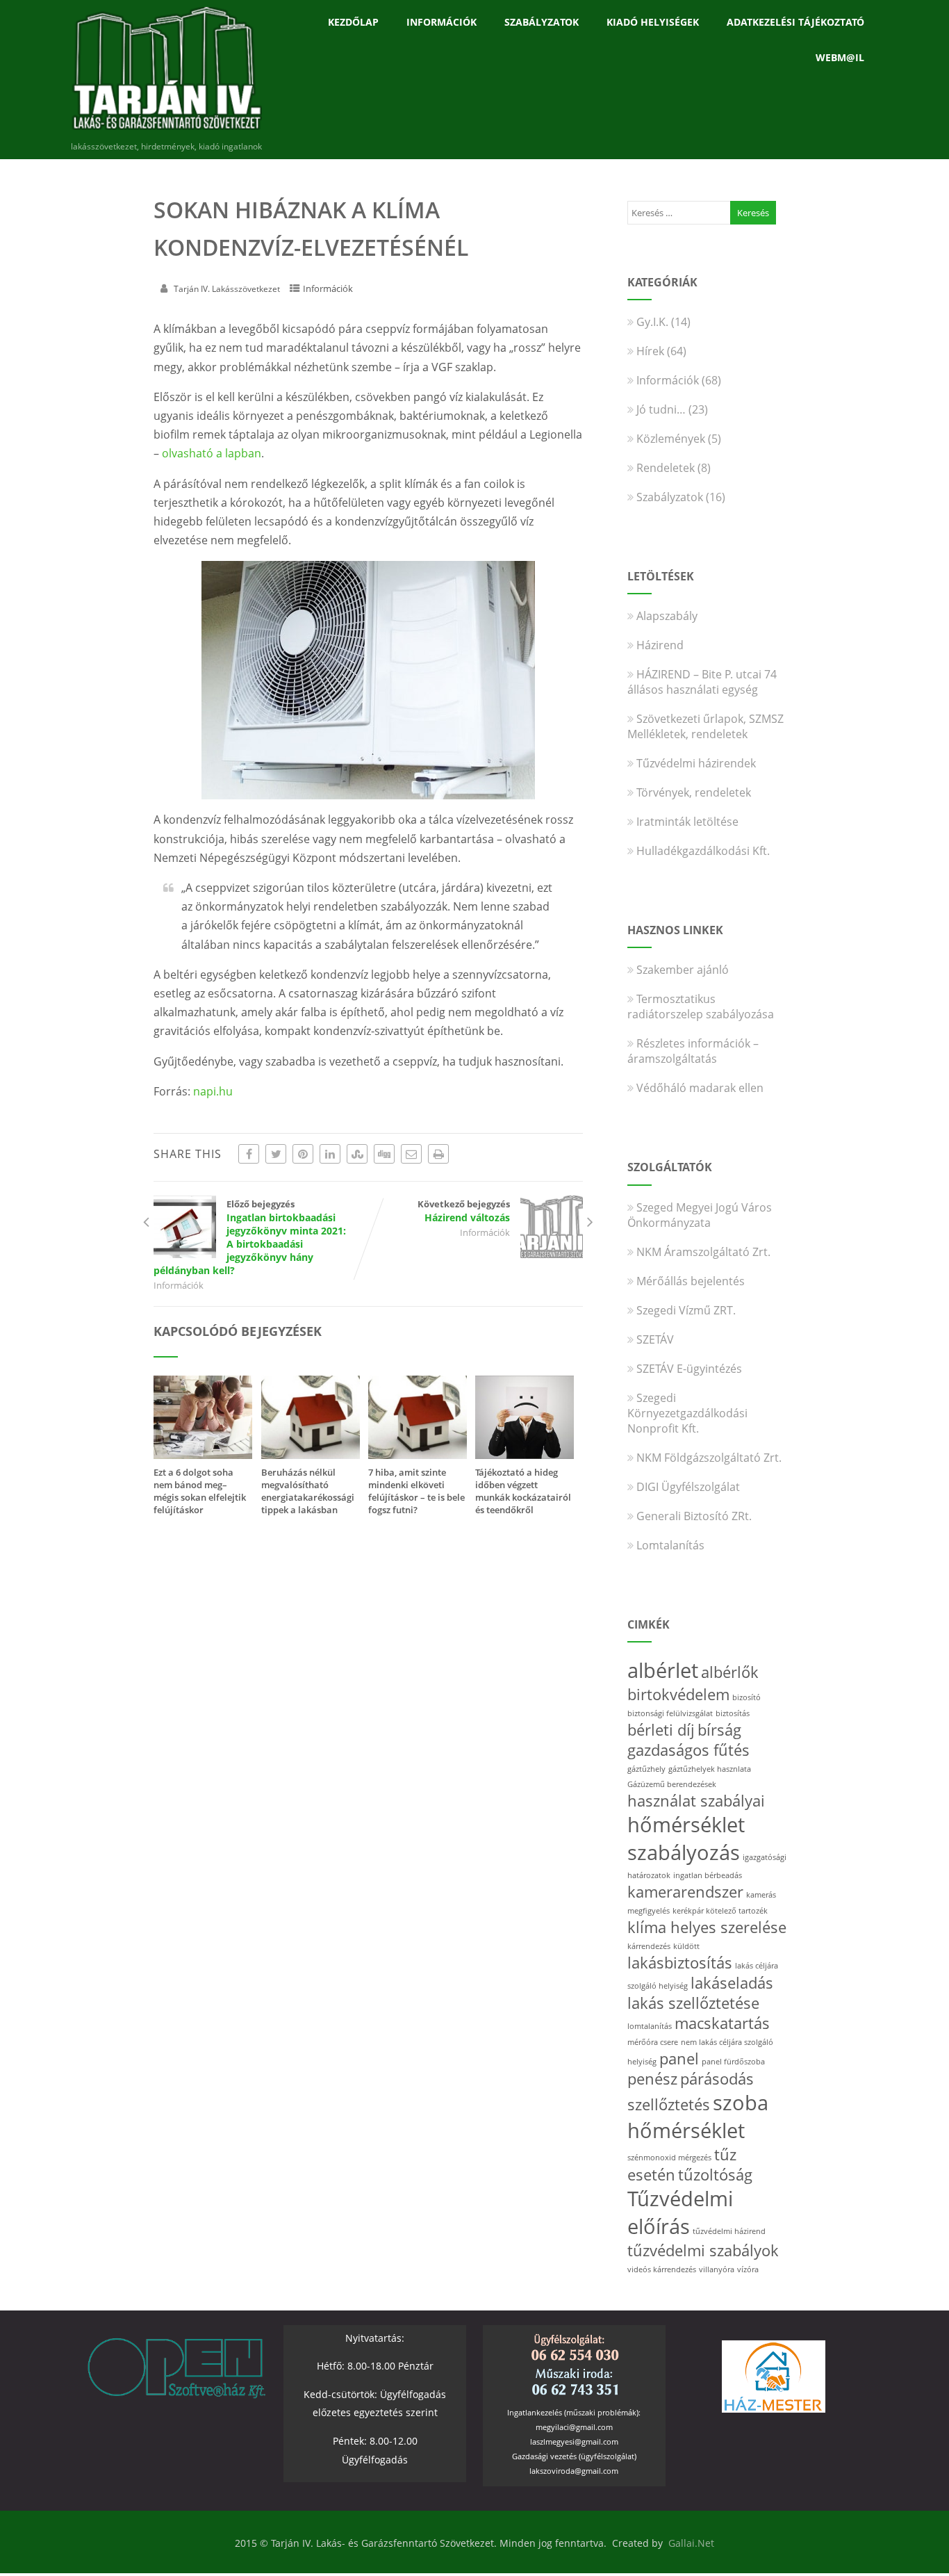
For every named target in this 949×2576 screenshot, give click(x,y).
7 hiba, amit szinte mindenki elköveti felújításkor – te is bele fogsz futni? (416, 1491)
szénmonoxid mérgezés (669, 2158)
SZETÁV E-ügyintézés (689, 1369)
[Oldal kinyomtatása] (438, 1154)
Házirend (660, 645)
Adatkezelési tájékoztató (795, 22)
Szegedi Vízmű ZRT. (686, 1310)
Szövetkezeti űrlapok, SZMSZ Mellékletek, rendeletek (705, 726)
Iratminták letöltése (687, 822)
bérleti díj (661, 1730)
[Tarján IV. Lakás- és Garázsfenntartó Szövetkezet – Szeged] (166, 133)
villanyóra (717, 2269)
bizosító (746, 1697)
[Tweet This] (276, 1154)
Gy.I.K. (652, 322)
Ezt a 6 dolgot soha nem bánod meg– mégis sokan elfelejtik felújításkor (200, 1491)
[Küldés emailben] (411, 1154)
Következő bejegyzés (464, 1211)
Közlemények (671, 439)
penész (652, 2079)
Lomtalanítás (670, 1545)
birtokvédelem (678, 1694)
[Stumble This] (357, 1154)
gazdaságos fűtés (688, 1750)
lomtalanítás (650, 2026)
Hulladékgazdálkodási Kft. (703, 851)
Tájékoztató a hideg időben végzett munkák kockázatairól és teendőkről (523, 1491)
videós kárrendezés (662, 2269)
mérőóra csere (653, 2042)
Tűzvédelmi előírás (680, 2212)
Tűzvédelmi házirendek (696, 763)
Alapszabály (667, 616)
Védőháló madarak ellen (700, 1088)
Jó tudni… (661, 409)
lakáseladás (732, 1983)
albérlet (663, 1670)
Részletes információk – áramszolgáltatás (693, 1051)
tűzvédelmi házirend (729, 2231)
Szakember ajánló (683, 970)
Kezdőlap (353, 22)
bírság (719, 1730)
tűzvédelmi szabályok (703, 2250)
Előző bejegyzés (250, 1237)
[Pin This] (303, 1154)
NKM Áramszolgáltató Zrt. (703, 1252)
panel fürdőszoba (733, 2062)
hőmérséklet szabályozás (686, 1839)
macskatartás (722, 2023)
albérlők (730, 1672)
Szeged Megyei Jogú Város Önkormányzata (700, 1215)
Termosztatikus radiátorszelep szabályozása (701, 1006)
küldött (686, 1946)
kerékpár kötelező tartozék (720, 1911)
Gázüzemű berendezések (672, 1784)
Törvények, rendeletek (694, 792)
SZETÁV (655, 1339)
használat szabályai (696, 1801)
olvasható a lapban (212, 453)
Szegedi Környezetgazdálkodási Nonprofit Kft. (687, 1413)
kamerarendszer (685, 1892)
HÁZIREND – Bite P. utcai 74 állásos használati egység (702, 682)
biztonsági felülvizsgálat (670, 1713)
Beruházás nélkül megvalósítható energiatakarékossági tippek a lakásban (308, 1491)
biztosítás (733, 1713)
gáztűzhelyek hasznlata (710, 1769)
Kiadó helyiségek (653, 22)
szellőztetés (669, 2104)
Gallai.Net (691, 2543)
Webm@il (840, 57)
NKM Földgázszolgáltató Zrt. (709, 1458)
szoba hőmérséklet (698, 2117)
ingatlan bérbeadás (708, 1875)
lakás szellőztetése (693, 2003)
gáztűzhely (646, 1769)
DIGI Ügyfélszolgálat (688, 1487)
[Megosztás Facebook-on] (249, 1154)
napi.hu (213, 1091)
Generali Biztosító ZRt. (694, 1516)
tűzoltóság (715, 2175)
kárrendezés (649, 1946)
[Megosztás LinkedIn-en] (330, 1154)
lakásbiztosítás (680, 1963)
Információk (442, 22)
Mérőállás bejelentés (691, 1281)
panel (679, 2059)
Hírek (650, 351)
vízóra (748, 2269)
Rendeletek (666, 468)
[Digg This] (384, 1154)
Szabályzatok (542, 22)
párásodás (717, 2079)
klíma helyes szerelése (707, 1927)
